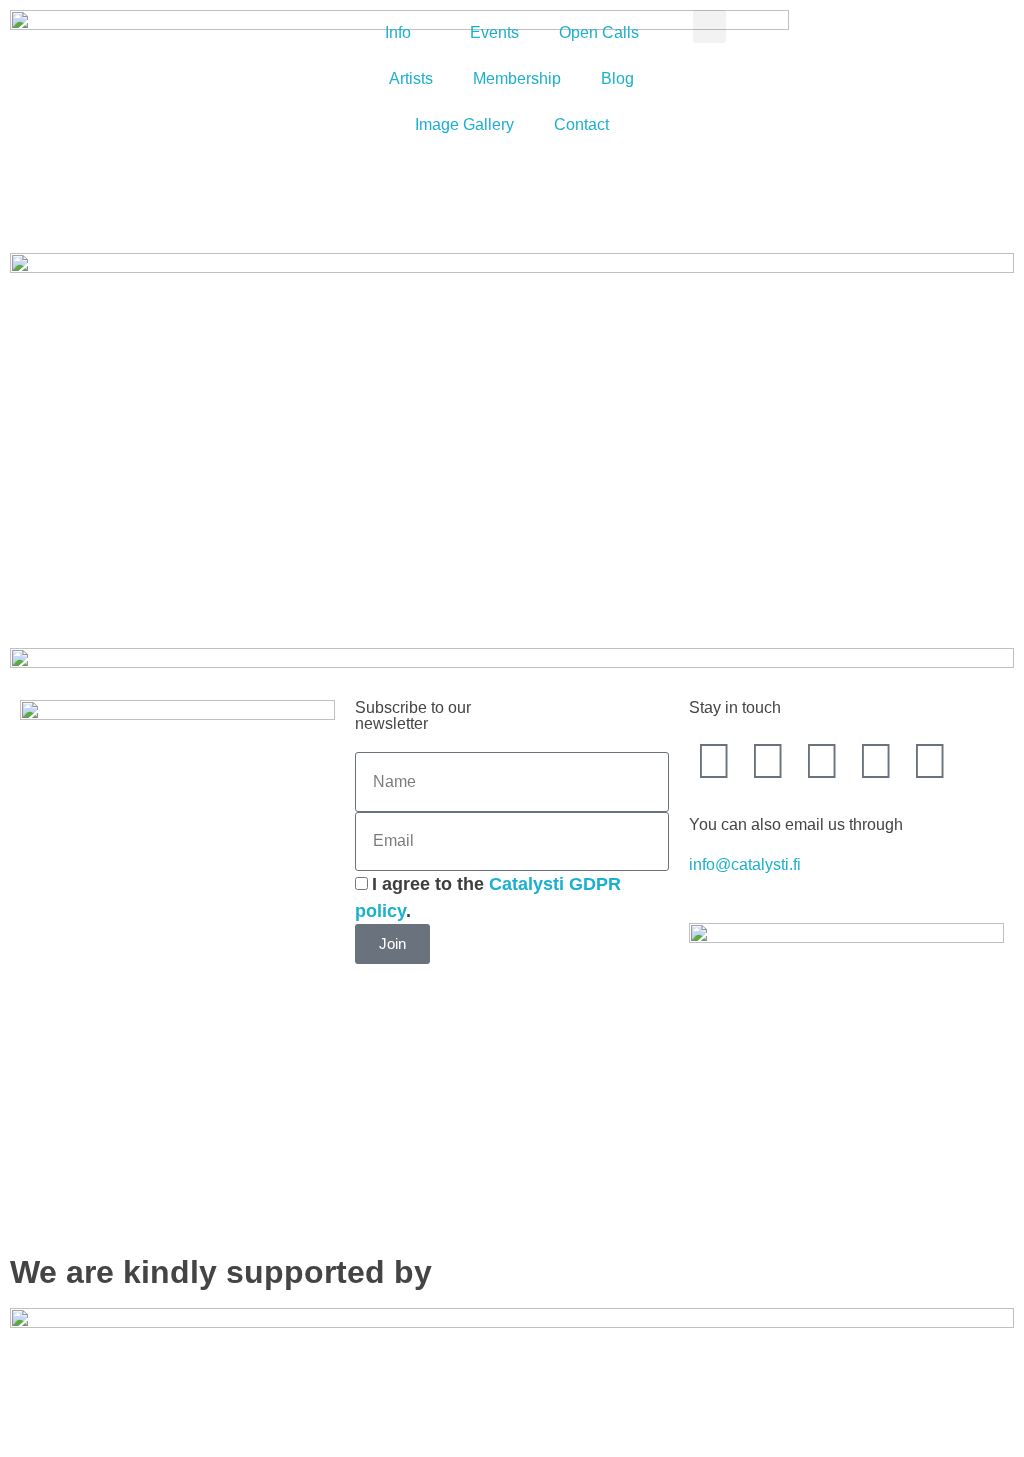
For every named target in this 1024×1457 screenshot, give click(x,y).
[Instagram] (876, 761)
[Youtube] (822, 761)
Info (398, 32)
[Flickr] (930, 761)
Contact (581, 124)
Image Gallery (464, 124)
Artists (411, 78)
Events (494, 32)
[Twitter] (768, 761)
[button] (709, 26)
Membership (517, 78)
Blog (617, 78)
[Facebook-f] (714, 761)
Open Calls (599, 32)
